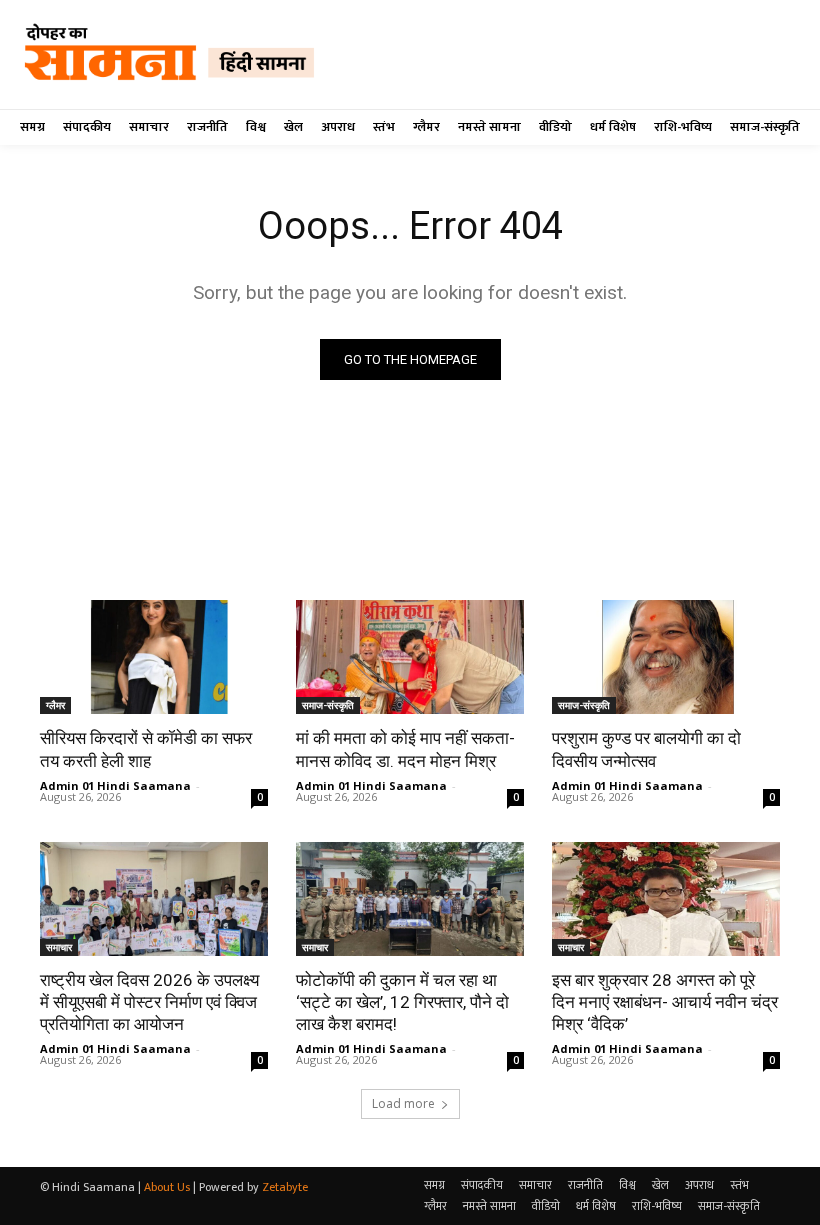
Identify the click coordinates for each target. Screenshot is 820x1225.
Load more (403, 1103)
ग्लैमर (55, 705)
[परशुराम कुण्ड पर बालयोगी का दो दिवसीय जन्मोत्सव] (666, 657)
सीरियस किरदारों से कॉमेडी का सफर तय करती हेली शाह (146, 749)
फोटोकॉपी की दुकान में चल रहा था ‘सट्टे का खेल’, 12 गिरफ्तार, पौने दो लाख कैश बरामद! (402, 1002)
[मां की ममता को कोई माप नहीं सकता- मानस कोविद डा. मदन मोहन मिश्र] (410, 657)
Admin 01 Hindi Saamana (115, 785)
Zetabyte (285, 1187)
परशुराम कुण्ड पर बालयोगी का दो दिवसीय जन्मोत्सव (646, 749)
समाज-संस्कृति (328, 705)
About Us (167, 1187)
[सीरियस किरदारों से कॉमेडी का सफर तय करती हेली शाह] (154, 657)
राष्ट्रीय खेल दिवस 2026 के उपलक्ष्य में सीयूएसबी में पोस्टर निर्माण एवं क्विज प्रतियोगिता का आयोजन (149, 1002)
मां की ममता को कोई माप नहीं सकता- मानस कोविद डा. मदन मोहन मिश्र (405, 749)
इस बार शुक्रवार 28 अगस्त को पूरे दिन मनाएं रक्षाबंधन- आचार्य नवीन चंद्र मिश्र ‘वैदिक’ (665, 1002)
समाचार (59, 947)
